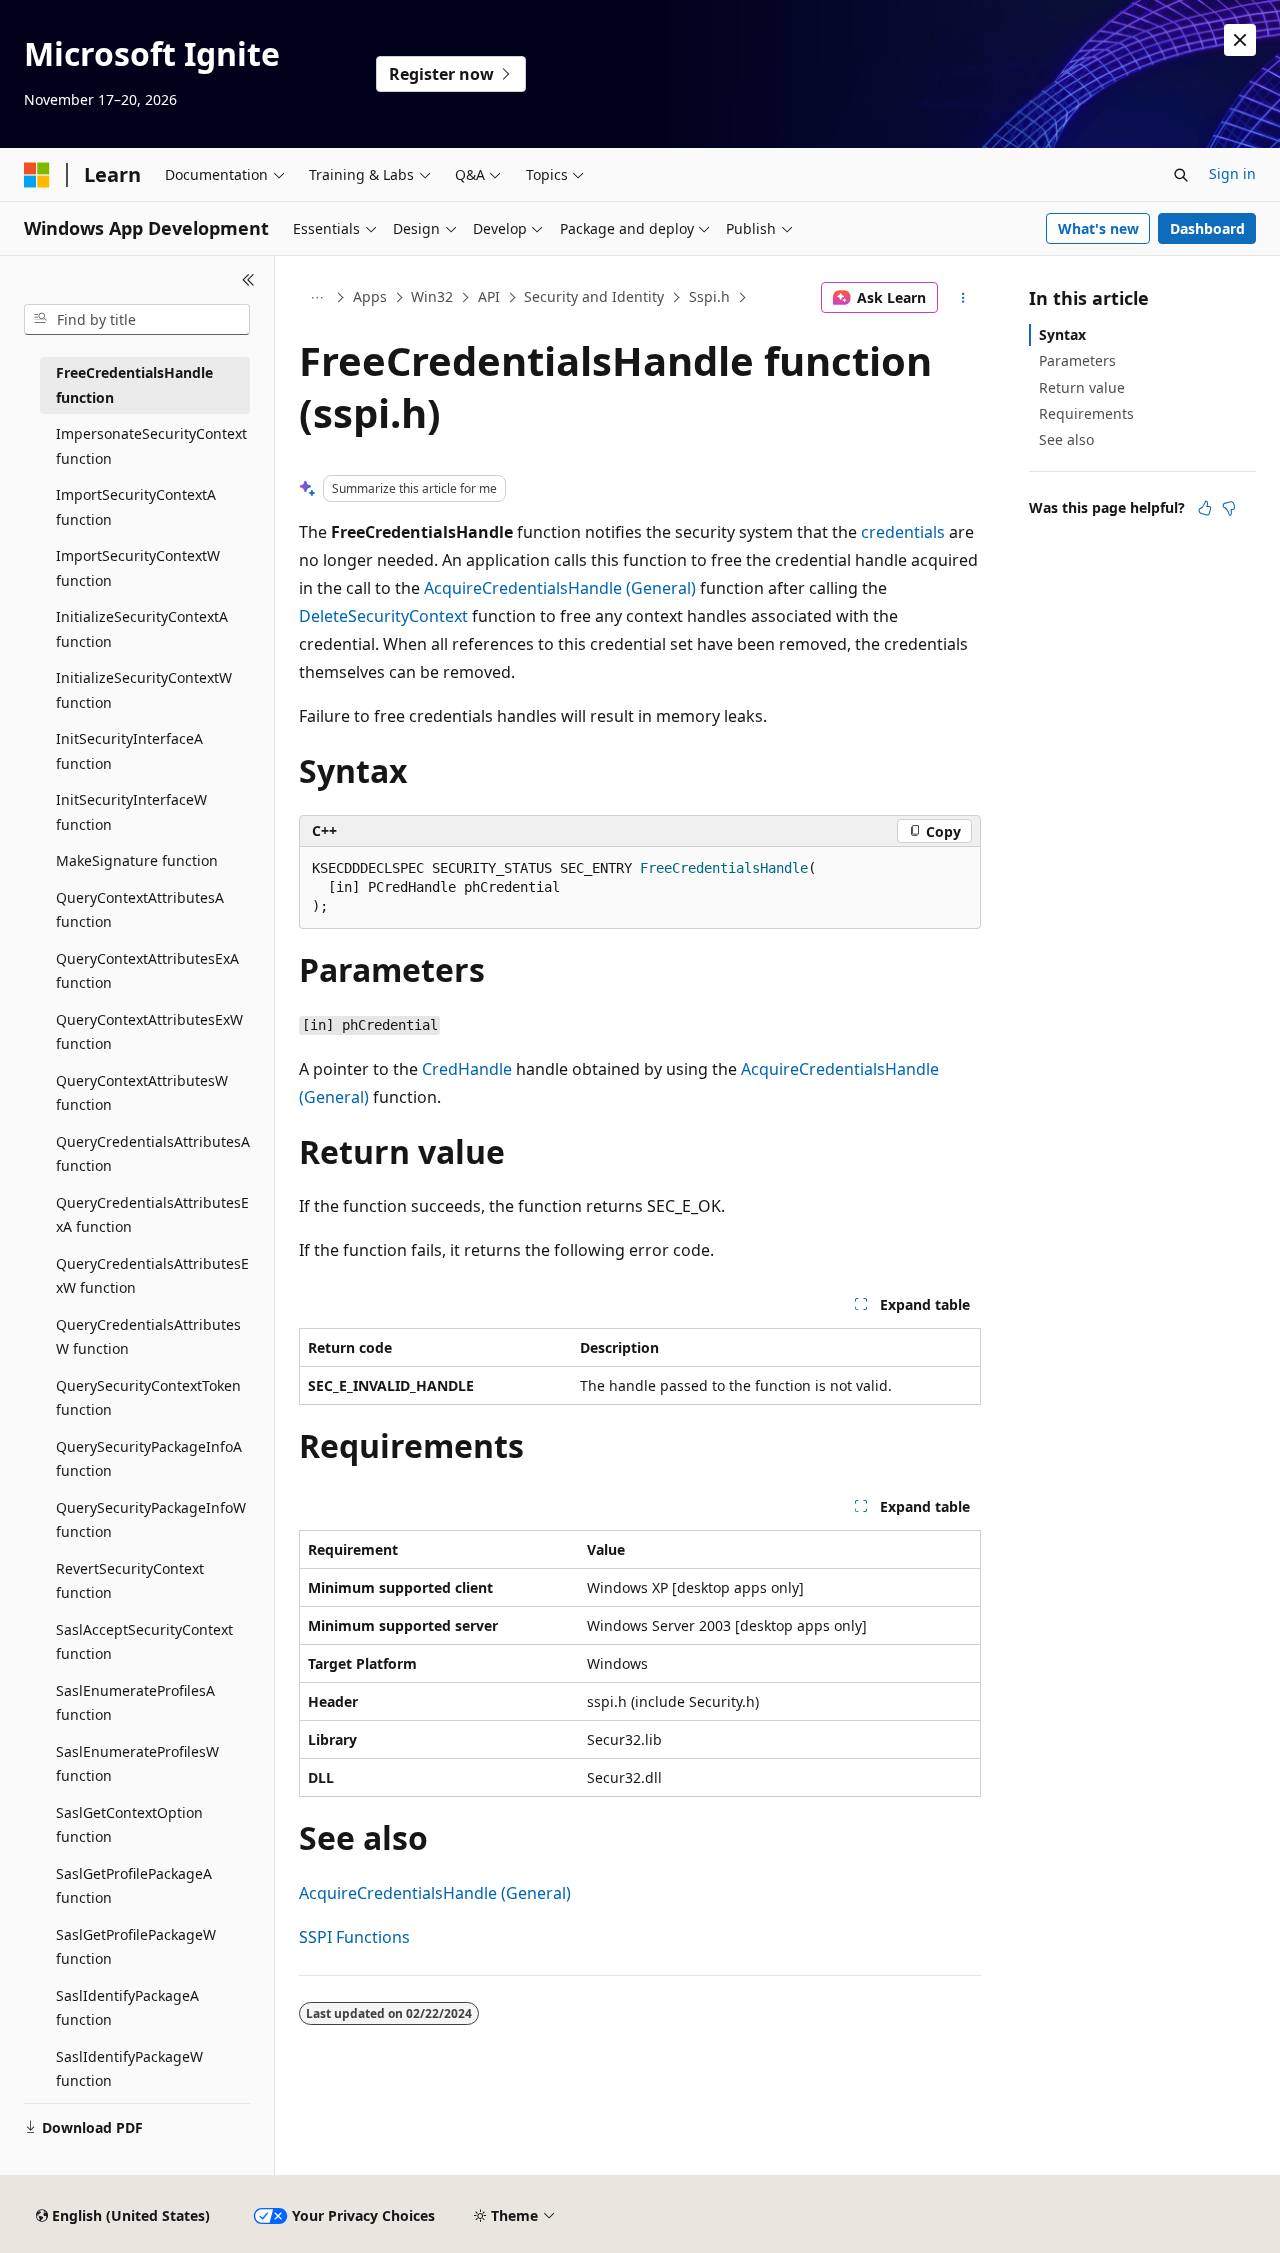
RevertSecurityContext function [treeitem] (130, 1581)
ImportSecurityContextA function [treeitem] (136, 507)
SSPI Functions (354, 1937)
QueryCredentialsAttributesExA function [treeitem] (152, 1215)
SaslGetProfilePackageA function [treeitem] (134, 1886)
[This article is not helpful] (1229, 508)
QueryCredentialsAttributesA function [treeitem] (153, 1154)
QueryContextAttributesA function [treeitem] (140, 910)
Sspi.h (709, 296)
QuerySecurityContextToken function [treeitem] (148, 1398)
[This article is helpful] (1205, 508)
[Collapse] (248, 280)
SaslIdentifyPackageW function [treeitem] (129, 2069)
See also (1066, 439)
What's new (1098, 228)
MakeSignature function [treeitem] (137, 860)
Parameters (1077, 360)
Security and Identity (594, 296)
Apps (370, 296)
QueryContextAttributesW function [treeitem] (142, 1093)
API (489, 296)
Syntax (1062, 334)
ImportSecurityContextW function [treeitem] (138, 568)
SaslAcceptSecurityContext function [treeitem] (144, 1642)
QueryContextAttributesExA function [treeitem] (147, 971)
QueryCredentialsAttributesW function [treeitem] (148, 1337)
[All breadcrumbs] (316, 298)
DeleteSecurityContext (383, 616)
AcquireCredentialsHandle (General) (560, 588)
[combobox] (137, 320)
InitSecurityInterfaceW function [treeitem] (131, 812)
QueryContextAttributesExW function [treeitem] (149, 1032)
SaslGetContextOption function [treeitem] (129, 1825)
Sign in (1232, 173)
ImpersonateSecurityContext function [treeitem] (151, 446)
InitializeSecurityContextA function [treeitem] (142, 629)
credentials (903, 532)
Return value (1082, 387)
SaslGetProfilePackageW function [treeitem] (136, 1947)
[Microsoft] (37, 175)
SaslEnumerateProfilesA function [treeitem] (135, 1703)
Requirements (1086, 413)
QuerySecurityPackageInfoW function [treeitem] (151, 1520)
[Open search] (1181, 175)
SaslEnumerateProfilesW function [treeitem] (137, 1764)
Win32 (432, 296)
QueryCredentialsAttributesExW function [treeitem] (152, 1276)
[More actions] (963, 298)
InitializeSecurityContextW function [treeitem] (144, 690)
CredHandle (467, 1069)
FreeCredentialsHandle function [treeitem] (134, 385)
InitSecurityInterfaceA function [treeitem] (129, 751)
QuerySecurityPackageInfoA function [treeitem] (149, 1459)
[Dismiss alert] (1240, 40)
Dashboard (1207, 228)
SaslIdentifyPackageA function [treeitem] (127, 2008)
